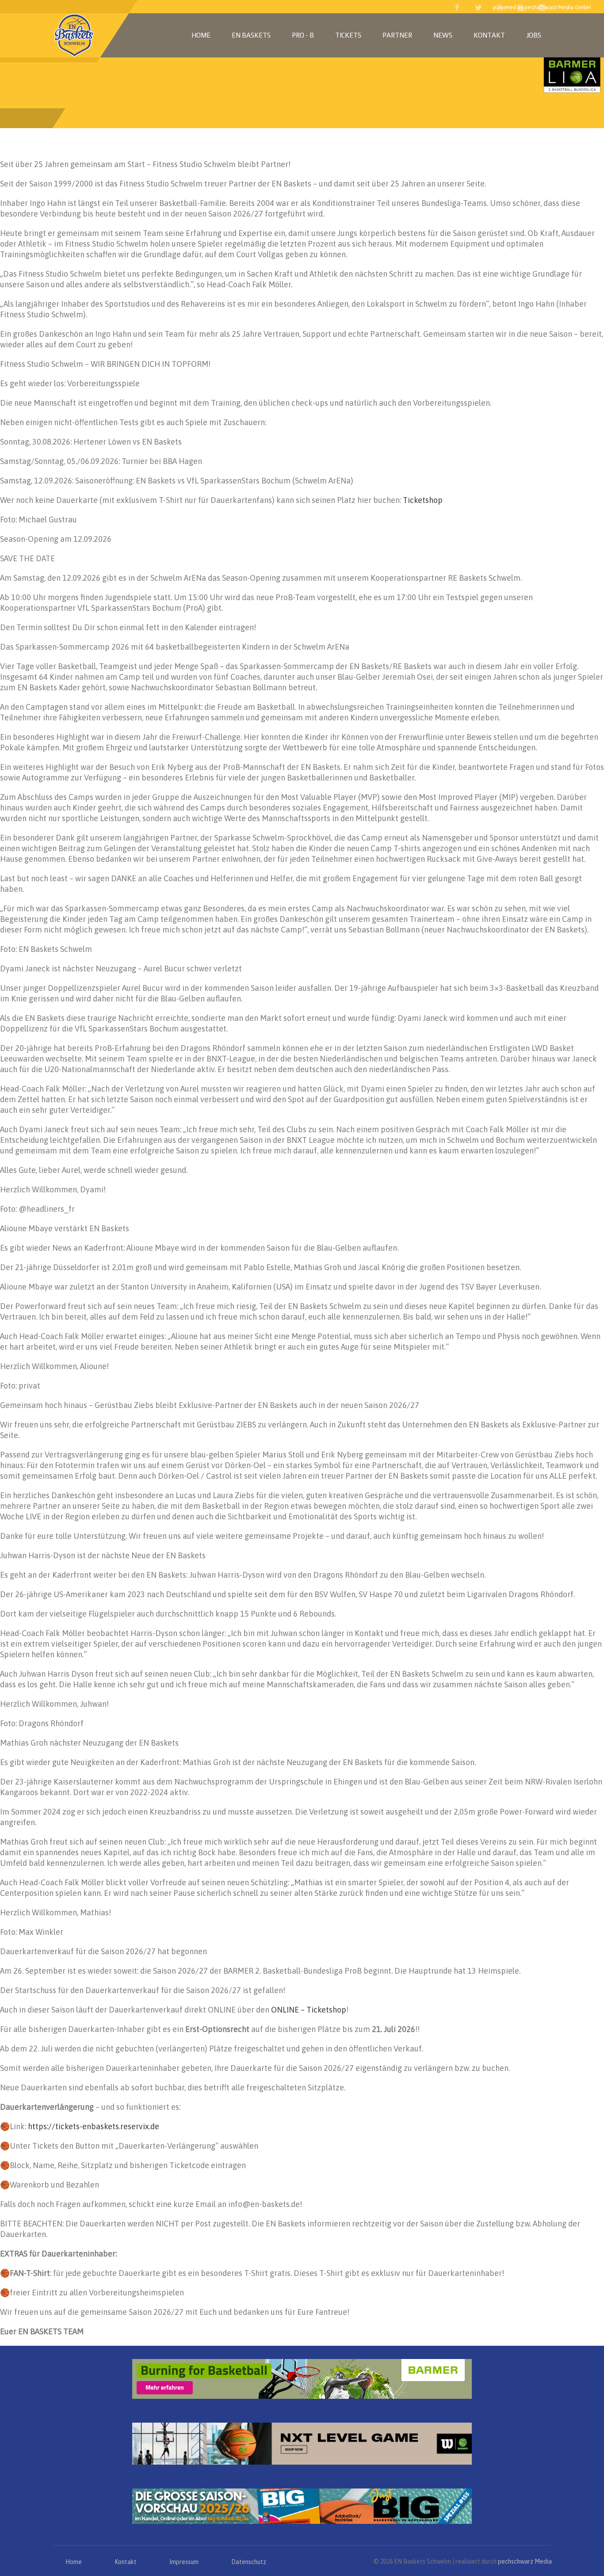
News (443, 35)
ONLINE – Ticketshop (309, 2010)
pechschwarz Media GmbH (558, 7)
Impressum (184, 2562)
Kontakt (489, 35)
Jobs (534, 35)
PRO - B (303, 35)
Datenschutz (249, 2562)
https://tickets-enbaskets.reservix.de (94, 2126)
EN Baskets (251, 35)
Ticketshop (423, 500)
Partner (397, 35)
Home (201, 35)
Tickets (348, 35)
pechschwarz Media (525, 2561)
